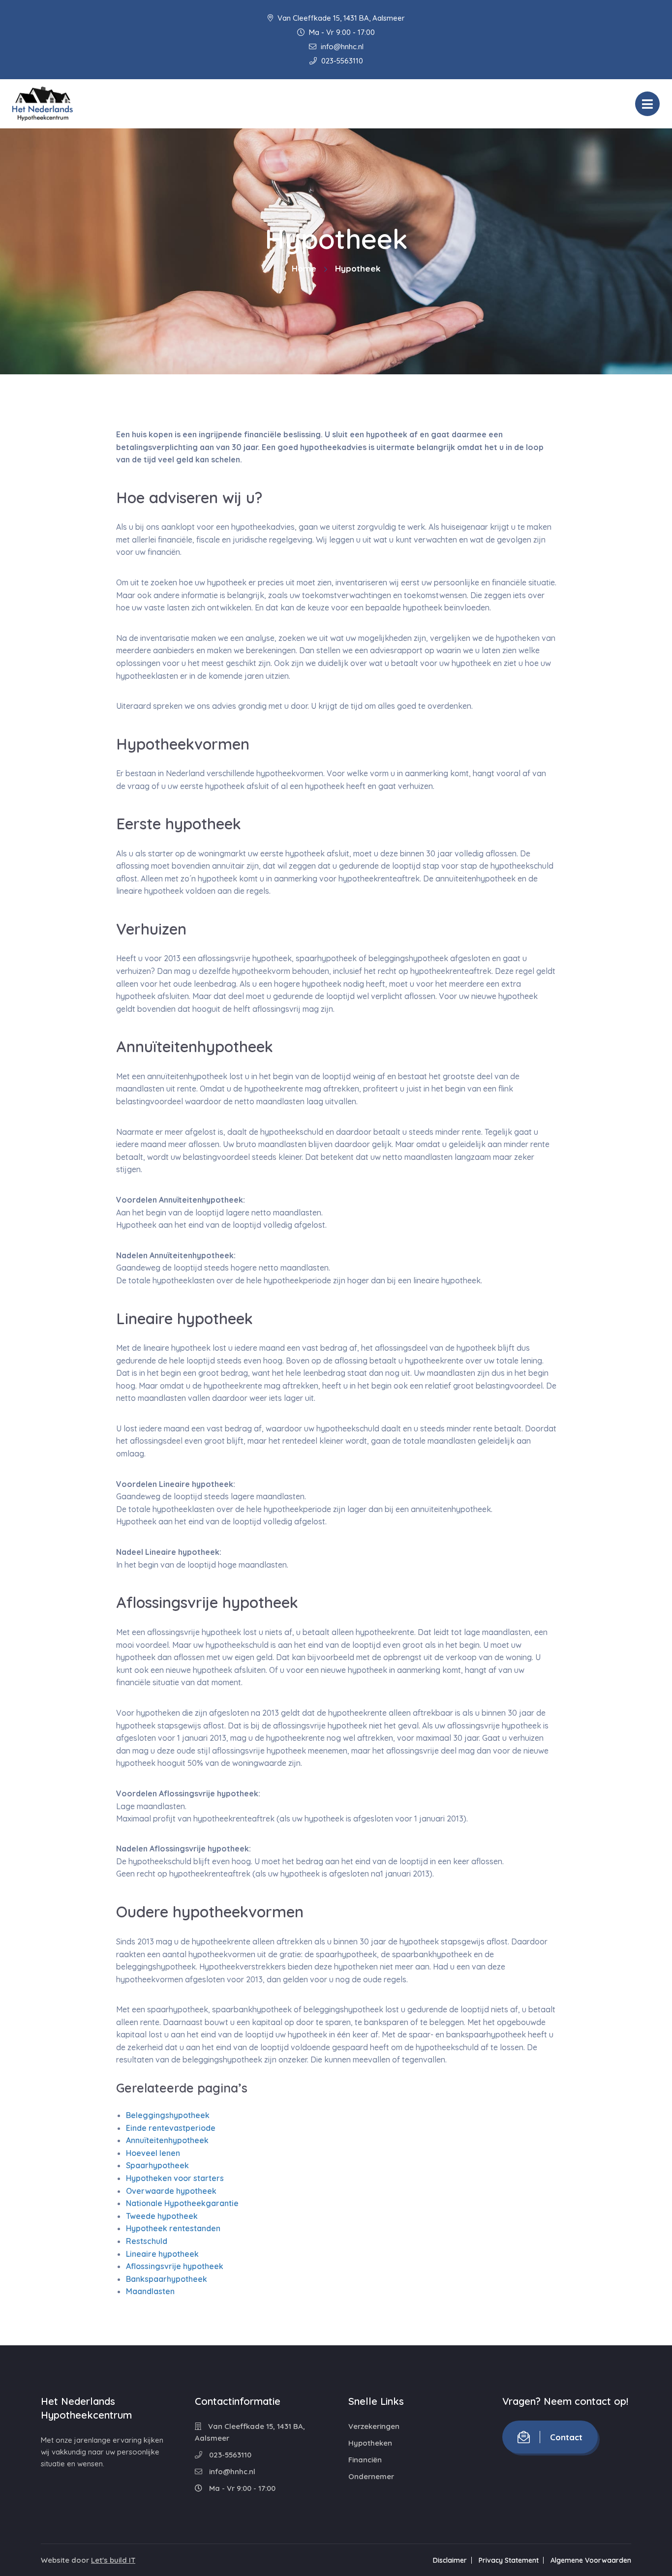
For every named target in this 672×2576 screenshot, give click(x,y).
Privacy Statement (509, 2560)
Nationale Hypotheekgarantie (182, 2203)
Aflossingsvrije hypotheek (175, 2266)
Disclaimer (450, 2560)
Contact (566, 2437)
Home (304, 268)
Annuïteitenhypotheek (167, 2140)
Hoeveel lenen (153, 2153)
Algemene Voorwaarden (591, 2560)
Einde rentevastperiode (171, 2127)
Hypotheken (370, 2443)
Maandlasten (150, 2291)
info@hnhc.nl (341, 46)
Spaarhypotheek (157, 2165)
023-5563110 (341, 61)
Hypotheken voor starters (175, 2178)
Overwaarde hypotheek (171, 2190)
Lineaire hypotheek (162, 2253)
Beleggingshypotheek (168, 2115)
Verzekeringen (374, 2426)
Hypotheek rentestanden (173, 2228)
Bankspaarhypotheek (167, 2279)
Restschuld (147, 2241)
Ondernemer (371, 2476)
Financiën (365, 2460)
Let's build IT (113, 2560)
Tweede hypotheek (162, 2216)
